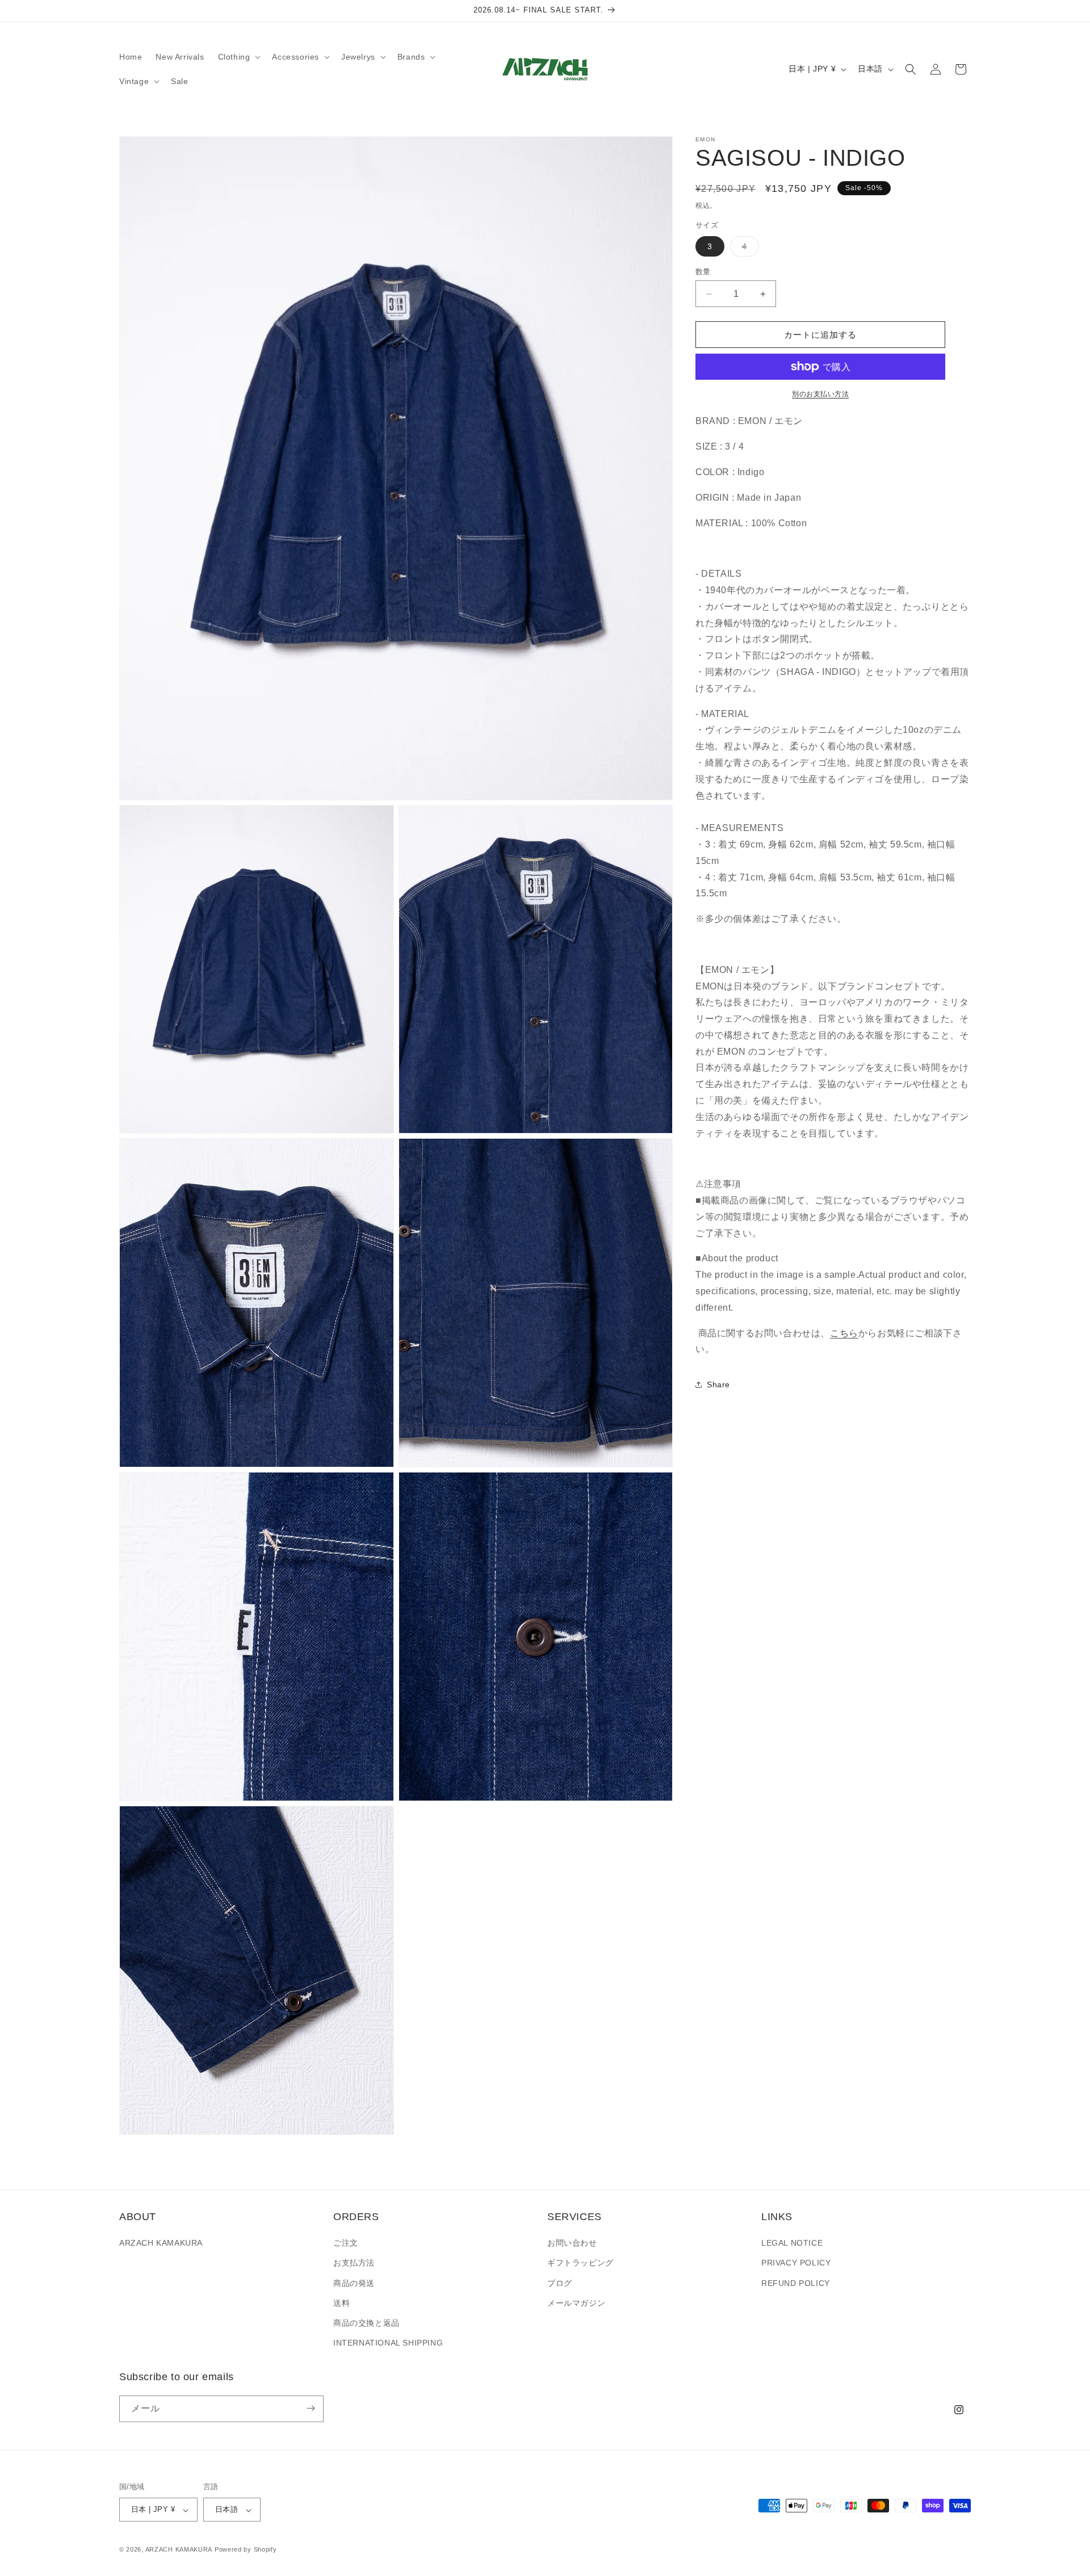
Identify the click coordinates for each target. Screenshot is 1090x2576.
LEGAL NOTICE (792, 2243)
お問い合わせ (572, 2243)
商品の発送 (354, 2283)
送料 (341, 2303)
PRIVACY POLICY (796, 2263)
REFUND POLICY (796, 2283)
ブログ (560, 2283)
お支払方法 (354, 2263)
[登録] (311, 2408)
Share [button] (718, 1385)
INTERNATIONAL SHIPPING (388, 2343)
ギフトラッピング (580, 2263)
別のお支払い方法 (820, 394)
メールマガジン (576, 2303)
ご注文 (346, 2243)
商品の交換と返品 (366, 2323)
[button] (238, 57)
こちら (844, 1333)
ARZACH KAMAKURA (161, 2243)
